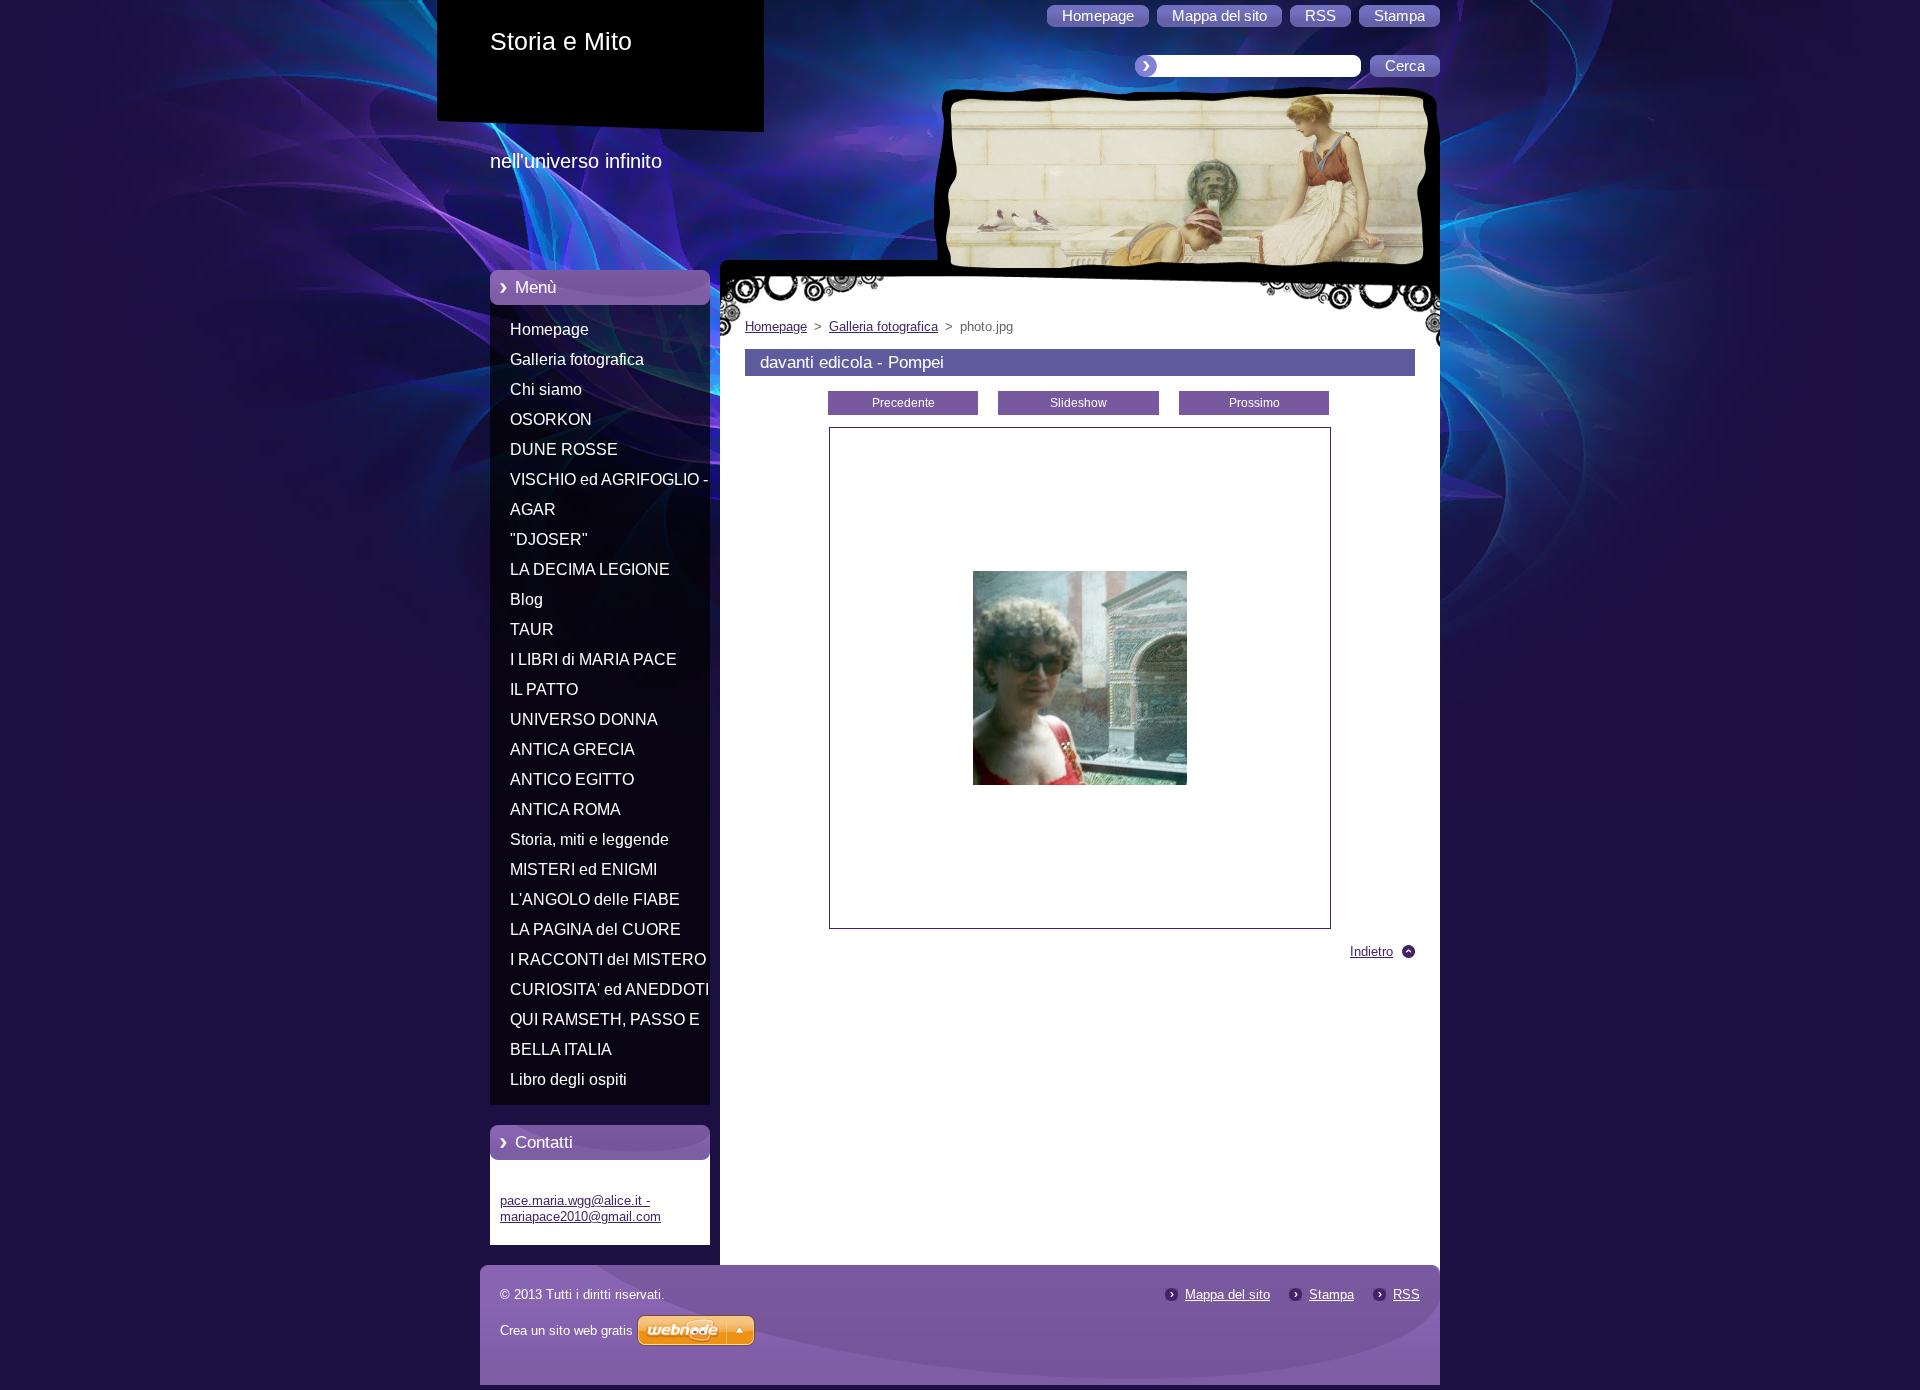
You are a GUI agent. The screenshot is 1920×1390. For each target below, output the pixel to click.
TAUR (532, 629)
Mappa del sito (1227, 1294)
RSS (1406, 1294)
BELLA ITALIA (561, 1049)
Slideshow (1078, 403)
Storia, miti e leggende (589, 839)
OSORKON (551, 419)
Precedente (903, 403)
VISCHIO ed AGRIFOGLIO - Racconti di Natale (609, 483)
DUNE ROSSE (564, 449)
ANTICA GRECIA (572, 749)
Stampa (1331, 1294)
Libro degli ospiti (568, 1079)
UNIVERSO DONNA (584, 719)
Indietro (1371, 951)
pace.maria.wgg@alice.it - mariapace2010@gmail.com (580, 1208)
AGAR (533, 509)
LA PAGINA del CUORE (595, 929)
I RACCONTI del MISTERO (608, 959)
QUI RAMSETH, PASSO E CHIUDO (605, 1023)
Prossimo (1254, 403)
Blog (526, 599)
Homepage (549, 329)
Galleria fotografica (577, 359)
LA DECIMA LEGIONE (590, 569)
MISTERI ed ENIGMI (583, 869)
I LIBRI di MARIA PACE (593, 659)
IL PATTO (544, 689)
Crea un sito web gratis (566, 1330)
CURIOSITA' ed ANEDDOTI (609, 989)
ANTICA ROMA (565, 809)
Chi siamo (546, 389)
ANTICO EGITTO (572, 779)
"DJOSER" (549, 539)
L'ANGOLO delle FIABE (595, 899)
